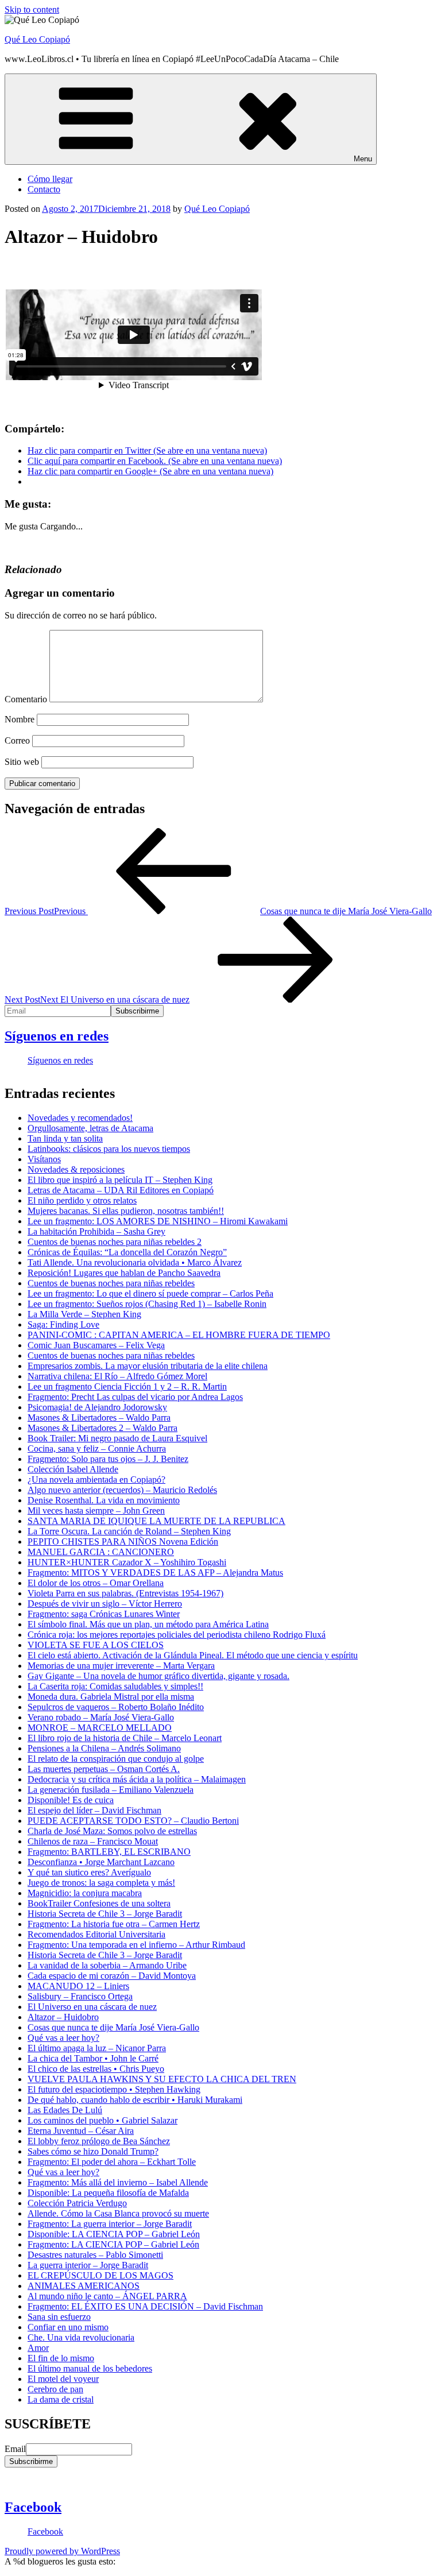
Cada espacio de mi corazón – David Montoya (112, 1976)
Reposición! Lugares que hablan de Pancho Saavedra (124, 1273)
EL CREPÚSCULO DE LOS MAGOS (100, 2275)
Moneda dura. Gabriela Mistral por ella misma (111, 1697)
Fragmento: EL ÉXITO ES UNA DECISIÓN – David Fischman (145, 2306)
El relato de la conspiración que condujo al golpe (116, 1759)
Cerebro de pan (55, 2389)
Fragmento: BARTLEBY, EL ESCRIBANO (109, 1852)
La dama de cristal (61, 2399)
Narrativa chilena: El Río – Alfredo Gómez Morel (117, 1376)
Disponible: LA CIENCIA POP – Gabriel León (114, 2234)
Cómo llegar (50, 179)
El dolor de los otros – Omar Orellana (96, 1583)
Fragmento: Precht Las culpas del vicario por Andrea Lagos (135, 1397)
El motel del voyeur (63, 2379)
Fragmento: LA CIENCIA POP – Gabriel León (113, 2244)
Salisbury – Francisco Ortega (80, 1996)
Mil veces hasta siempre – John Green (96, 1511)
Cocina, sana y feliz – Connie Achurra (97, 1448)
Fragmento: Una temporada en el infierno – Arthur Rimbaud (136, 1945)
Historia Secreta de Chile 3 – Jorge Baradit (105, 1914)
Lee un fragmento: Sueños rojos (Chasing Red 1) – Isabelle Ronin (147, 1304)
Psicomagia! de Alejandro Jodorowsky (97, 1407)
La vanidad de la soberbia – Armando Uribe (107, 1965)
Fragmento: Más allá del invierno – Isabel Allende (118, 2182)
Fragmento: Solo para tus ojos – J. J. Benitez (108, 1459)
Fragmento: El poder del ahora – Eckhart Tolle (112, 2162)
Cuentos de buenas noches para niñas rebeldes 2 (115, 1242)
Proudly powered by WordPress (62, 2551)
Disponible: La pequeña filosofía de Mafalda (108, 2193)
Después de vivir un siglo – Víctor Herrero (105, 1604)
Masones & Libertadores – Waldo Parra (99, 1417)
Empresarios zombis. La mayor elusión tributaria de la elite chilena (148, 1366)
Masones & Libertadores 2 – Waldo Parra (102, 1428)
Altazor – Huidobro (63, 2017)
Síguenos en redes (57, 1036)
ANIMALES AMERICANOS (84, 2286)
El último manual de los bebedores (90, 2368)
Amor (38, 2348)
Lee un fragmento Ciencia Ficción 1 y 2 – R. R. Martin (127, 1386)
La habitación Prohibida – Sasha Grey (96, 1231)
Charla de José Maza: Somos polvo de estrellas (112, 1831)
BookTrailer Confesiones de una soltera (99, 1903)
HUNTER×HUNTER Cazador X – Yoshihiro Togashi (127, 1562)
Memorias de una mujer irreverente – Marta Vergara (121, 1666)
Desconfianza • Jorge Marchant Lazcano (101, 1862)
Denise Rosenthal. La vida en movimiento (104, 1500)
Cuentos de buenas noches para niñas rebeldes (111, 1283)
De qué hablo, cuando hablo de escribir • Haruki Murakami (135, 2100)
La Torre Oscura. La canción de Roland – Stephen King (129, 1531)
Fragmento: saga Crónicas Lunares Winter (104, 1614)
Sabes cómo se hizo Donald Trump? (93, 2151)
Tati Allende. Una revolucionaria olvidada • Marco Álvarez (135, 1262)
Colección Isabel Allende (73, 1469)
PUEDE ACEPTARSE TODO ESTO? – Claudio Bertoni (133, 1821)
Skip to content (32, 9)
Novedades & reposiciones (76, 1169)
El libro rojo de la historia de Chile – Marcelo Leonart (125, 1738)
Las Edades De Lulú (65, 2110)
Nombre (20, 719)
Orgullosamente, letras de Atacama (90, 1128)
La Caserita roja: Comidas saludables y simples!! (115, 1686)
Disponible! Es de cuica (71, 1800)
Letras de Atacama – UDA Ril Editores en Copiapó (121, 1190)
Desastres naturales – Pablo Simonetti (95, 2255)
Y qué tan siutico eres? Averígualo (89, 1872)
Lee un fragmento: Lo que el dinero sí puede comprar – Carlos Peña (150, 1293)
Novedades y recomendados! (80, 1118)
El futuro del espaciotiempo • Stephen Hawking (114, 2089)
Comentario (26, 699)
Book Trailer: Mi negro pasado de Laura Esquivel (117, 1438)
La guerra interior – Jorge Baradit (88, 2265)
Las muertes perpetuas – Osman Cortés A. (104, 1769)
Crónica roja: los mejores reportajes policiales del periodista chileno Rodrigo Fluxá (177, 1635)
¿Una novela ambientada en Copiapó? (96, 1480)
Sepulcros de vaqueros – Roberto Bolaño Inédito (116, 1707)
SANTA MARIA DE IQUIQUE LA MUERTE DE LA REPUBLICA (156, 1521)
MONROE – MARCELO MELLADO (100, 1728)
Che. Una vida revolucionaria (81, 2337)
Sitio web (22, 762)
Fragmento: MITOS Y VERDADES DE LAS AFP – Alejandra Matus (155, 1573)
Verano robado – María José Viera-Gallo (101, 1717)
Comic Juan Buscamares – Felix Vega (96, 1345)
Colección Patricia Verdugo (77, 2203)
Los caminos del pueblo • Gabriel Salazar (102, 2120)
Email (15, 2449)
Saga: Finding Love (63, 1324)
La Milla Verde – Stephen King (84, 1314)
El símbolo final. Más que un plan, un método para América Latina (148, 1624)
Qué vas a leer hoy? (63, 2038)
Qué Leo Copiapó (37, 39)
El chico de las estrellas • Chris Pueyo (96, 2069)
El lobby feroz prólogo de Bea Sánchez (99, 2141)
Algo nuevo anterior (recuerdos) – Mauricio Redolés (122, 1490)
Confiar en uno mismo (68, 2327)
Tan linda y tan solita (65, 1138)
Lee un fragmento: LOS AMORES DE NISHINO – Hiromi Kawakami (158, 1221)
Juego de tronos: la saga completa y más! (101, 1883)
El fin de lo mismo (61, 2358)
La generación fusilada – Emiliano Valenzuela (111, 1790)
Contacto (44, 189)
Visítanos (44, 1159)
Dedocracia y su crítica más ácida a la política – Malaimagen (137, 1779)
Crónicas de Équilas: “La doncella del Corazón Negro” (127, 1252)
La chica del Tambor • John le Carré (93, 2058)
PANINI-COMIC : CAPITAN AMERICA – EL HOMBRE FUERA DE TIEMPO (179, 1335)
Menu (363, 159)
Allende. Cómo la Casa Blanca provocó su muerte (118, 2213)
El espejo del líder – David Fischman (94, 1810)
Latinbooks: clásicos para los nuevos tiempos (109, 1149)
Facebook (33, 2507)
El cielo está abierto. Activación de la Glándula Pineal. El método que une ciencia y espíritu (193, 1655)
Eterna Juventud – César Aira (81, 2131)
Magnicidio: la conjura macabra (85, 1893)
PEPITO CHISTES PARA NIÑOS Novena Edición (123, 1542)
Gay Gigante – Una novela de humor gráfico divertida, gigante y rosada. (158, 1676)
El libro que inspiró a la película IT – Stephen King (120, 1180)
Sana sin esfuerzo (59, 2317)
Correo (17, 740)
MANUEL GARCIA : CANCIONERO (101, 1552)
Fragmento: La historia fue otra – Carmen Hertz (114, 1924)
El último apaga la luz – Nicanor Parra (97, 2048)
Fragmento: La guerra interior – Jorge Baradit (110, 2224)
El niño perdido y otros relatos (82, 1200)
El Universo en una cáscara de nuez (92, 2007)
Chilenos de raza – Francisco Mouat (93, 1841)
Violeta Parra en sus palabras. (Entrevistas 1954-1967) (125, 1593)
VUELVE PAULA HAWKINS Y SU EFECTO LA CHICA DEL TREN (162, 2079)
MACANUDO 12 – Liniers (78, 1986)
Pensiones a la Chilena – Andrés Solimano (104, 1748)
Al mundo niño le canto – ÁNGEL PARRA (107, 2296)
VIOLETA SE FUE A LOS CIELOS (96, 1645)
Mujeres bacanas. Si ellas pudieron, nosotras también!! (126, 1211)
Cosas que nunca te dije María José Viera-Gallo (113, 2027)
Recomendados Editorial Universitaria (96, 1934)
